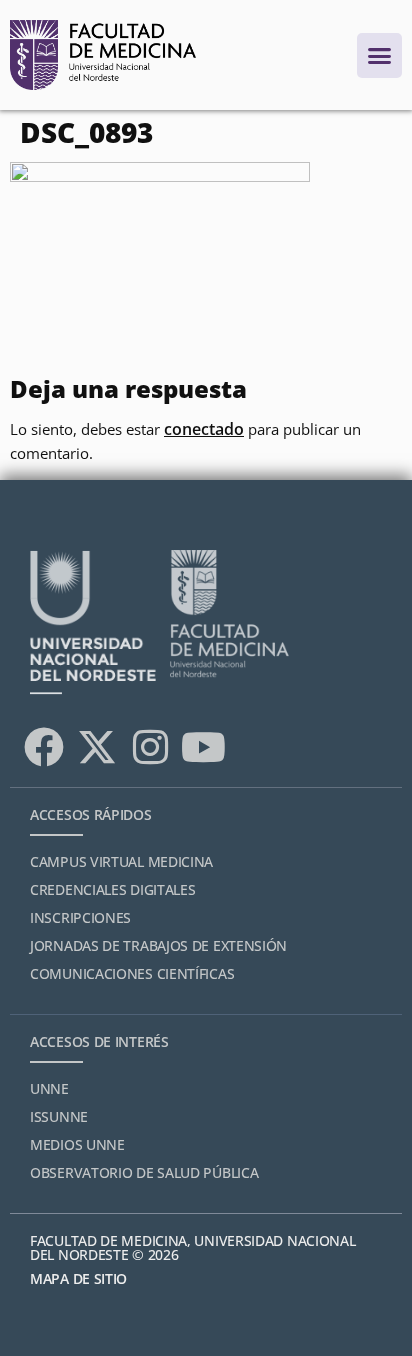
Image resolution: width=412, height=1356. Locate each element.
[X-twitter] (97, 747)
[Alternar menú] (379, 55)
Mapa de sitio (78, 1278)
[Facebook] (44, 747)
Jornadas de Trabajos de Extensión (158, 945)
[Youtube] (203, 747)
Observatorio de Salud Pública (144, 1172)
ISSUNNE (59, 1116)
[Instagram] (150, 747)
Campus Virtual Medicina (121, 861)
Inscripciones (80, 917)
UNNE (49, 1088)
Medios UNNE (77, 1144)
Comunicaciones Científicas (132, 973)
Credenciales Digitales (112, 889)
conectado (204, 429)
